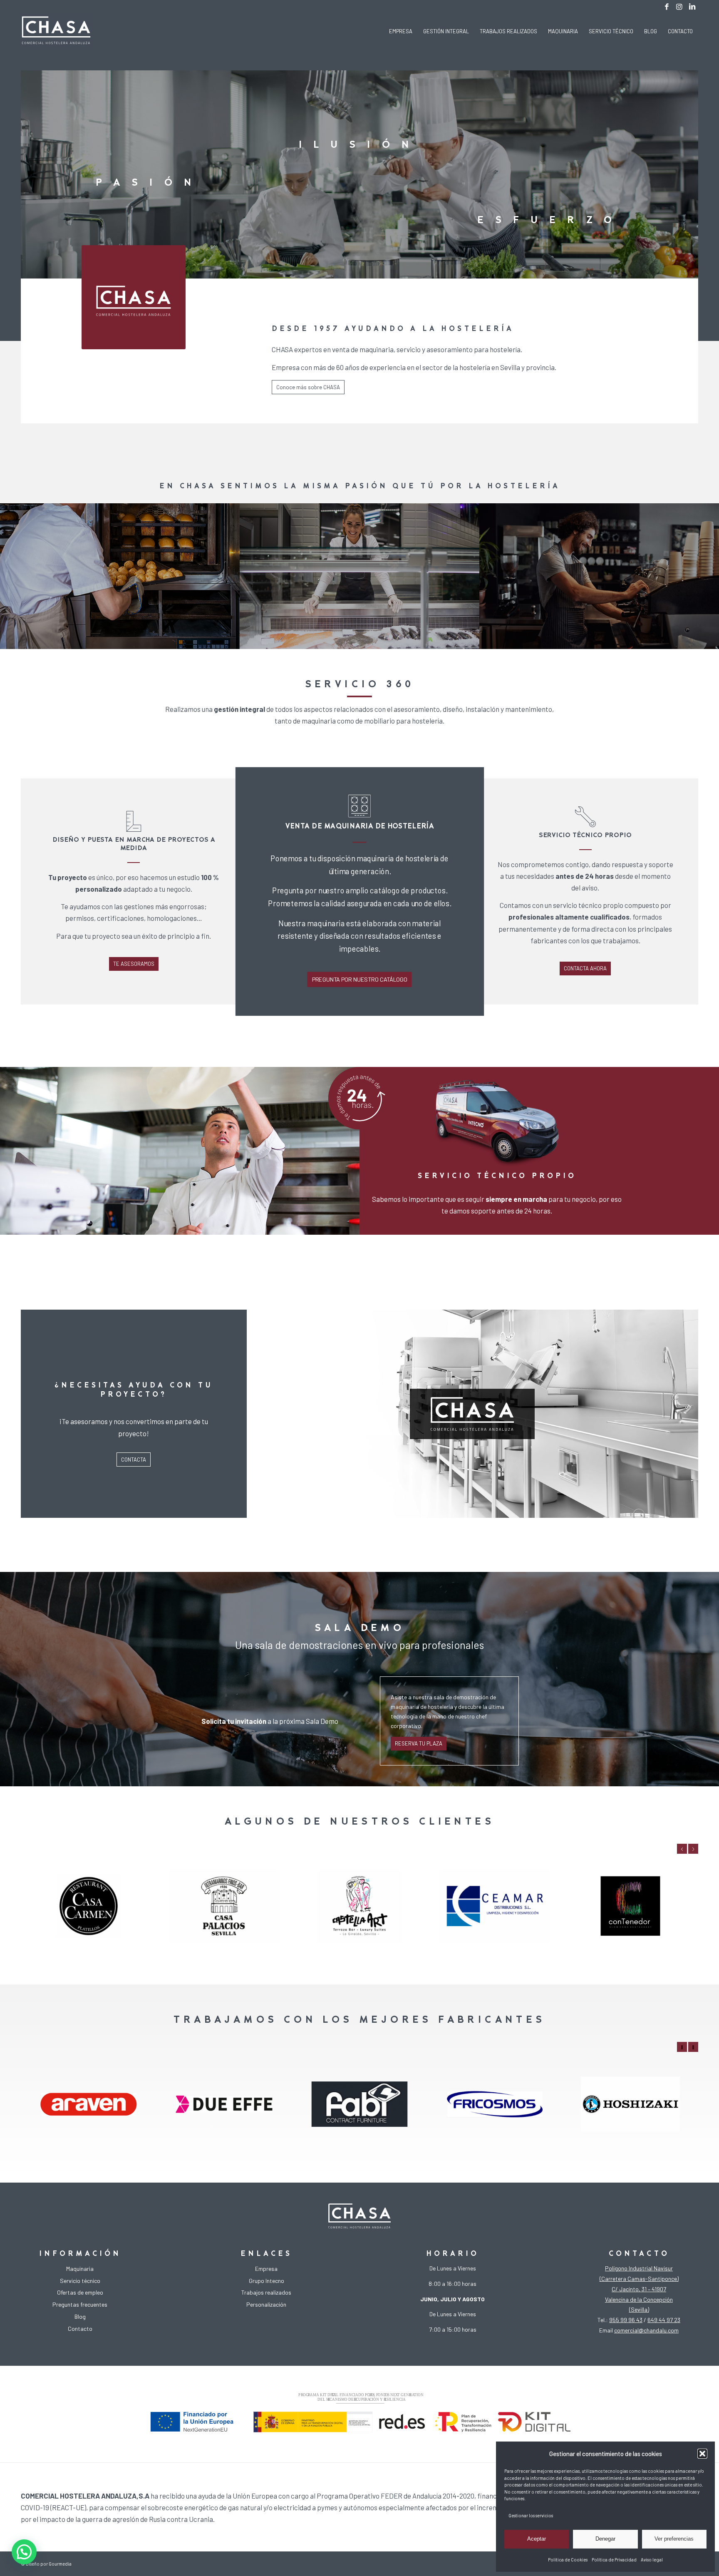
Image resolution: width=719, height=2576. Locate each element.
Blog (80, 2316)
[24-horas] (359, 1098)
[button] (702, 2454)
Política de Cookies (568, 2560)
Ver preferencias (674, 2539)
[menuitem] (401, 31)
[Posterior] (693, 1849)
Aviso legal (652, 2560)
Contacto (80, 2329)
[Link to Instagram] (679, 6)
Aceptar (537, 2539)
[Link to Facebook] (667, 6)
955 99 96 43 (626, 2320)
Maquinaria (80, 2269)
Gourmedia (60, 2564)
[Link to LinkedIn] (692, 6)
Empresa (266, 2269)
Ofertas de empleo (80, 2292)
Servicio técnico (80, 2281)
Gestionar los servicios (531, 2515)
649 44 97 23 (664, 2320)
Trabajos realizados (266, 2292)
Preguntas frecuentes (80, 2304)
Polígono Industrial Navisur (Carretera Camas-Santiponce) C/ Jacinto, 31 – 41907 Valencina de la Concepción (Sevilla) (639, 2289)
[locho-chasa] (56, 31)
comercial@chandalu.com (646, 2330)
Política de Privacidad (614, 2560)
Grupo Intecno (267, 2281)
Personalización (266, 2304)
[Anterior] (682, 1849)
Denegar (605, 2539)
